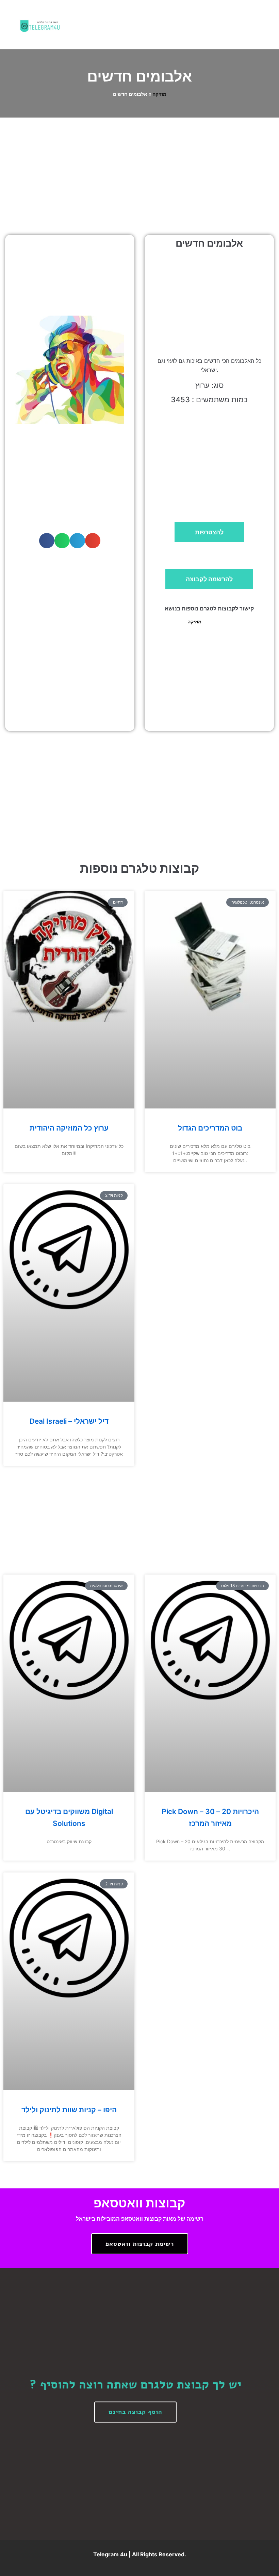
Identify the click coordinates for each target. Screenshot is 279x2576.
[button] (167, 25)
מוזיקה (159, 94)
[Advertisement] (139, 168)
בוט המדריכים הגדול (210, 1128)
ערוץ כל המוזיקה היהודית (69, 1128)
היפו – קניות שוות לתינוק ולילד (69, 2110)
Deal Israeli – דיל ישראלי (69, 1421)
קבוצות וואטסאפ (139, 2203)
